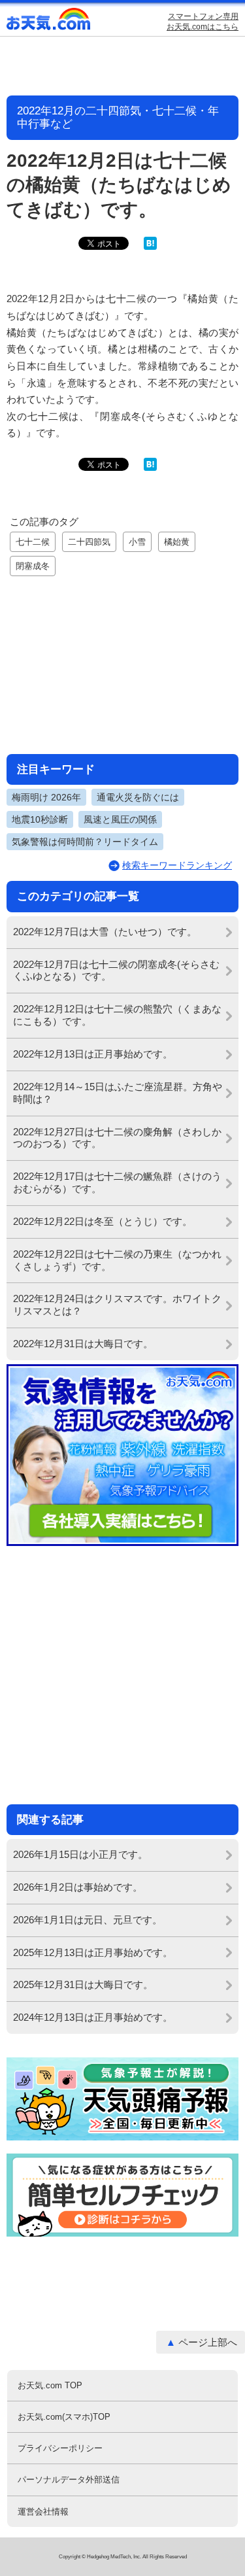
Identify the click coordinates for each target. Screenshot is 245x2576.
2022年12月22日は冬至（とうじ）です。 (103, 1221)
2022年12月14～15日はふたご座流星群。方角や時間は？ (118, 1093)
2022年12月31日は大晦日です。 (83, 1344)
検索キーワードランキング (177, 865)
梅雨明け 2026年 (46, 797)
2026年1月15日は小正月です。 (80, 1854)
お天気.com (49, 22)
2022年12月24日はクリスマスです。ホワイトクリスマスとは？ (117, 1305)
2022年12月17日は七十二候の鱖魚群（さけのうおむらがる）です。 (117, 1182)
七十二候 (33, 542)
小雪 (137, 542)
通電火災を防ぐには (138, 797)
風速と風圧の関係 (120, 819)
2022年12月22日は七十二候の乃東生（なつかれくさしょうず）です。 (117, 1260)
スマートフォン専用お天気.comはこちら (203, 22)
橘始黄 (177, 542)
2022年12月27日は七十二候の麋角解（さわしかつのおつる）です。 (117, 1138)
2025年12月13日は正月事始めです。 (93, 1952)
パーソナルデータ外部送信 (69, 2480)
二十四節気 (89, 542)
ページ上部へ (208, 2342)
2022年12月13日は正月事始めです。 (93, 1054)
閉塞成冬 (33, 566)
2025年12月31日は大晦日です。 (83, 1984)
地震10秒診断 (40, 819)
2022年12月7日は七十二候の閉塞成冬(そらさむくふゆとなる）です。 (116, 970)
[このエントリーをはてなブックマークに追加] (150, 247)
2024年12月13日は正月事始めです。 (93, 2017)
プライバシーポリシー (60, 2448)
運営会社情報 (43, 2512)
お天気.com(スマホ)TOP (64, 2417)
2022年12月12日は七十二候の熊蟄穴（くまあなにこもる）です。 (117, 1015)
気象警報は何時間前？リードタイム (85, 842)
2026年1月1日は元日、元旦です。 (88, 1920)
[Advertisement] (123, 663)
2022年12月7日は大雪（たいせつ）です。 (105, 932)
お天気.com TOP (50, 2385)
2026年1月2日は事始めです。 (78, 1887)
